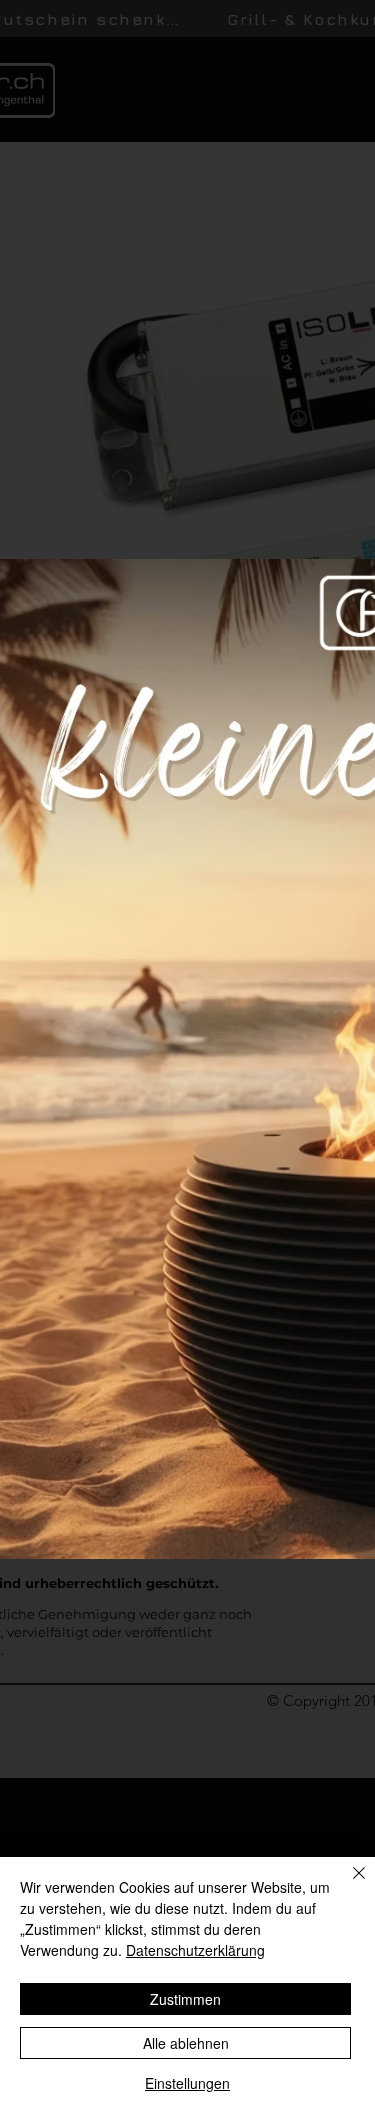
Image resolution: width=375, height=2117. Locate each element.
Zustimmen (185, 1999)
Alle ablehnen (186, 2043)
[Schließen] (347, 1885)
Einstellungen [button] (187, 2083)
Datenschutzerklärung (195, 1950)
